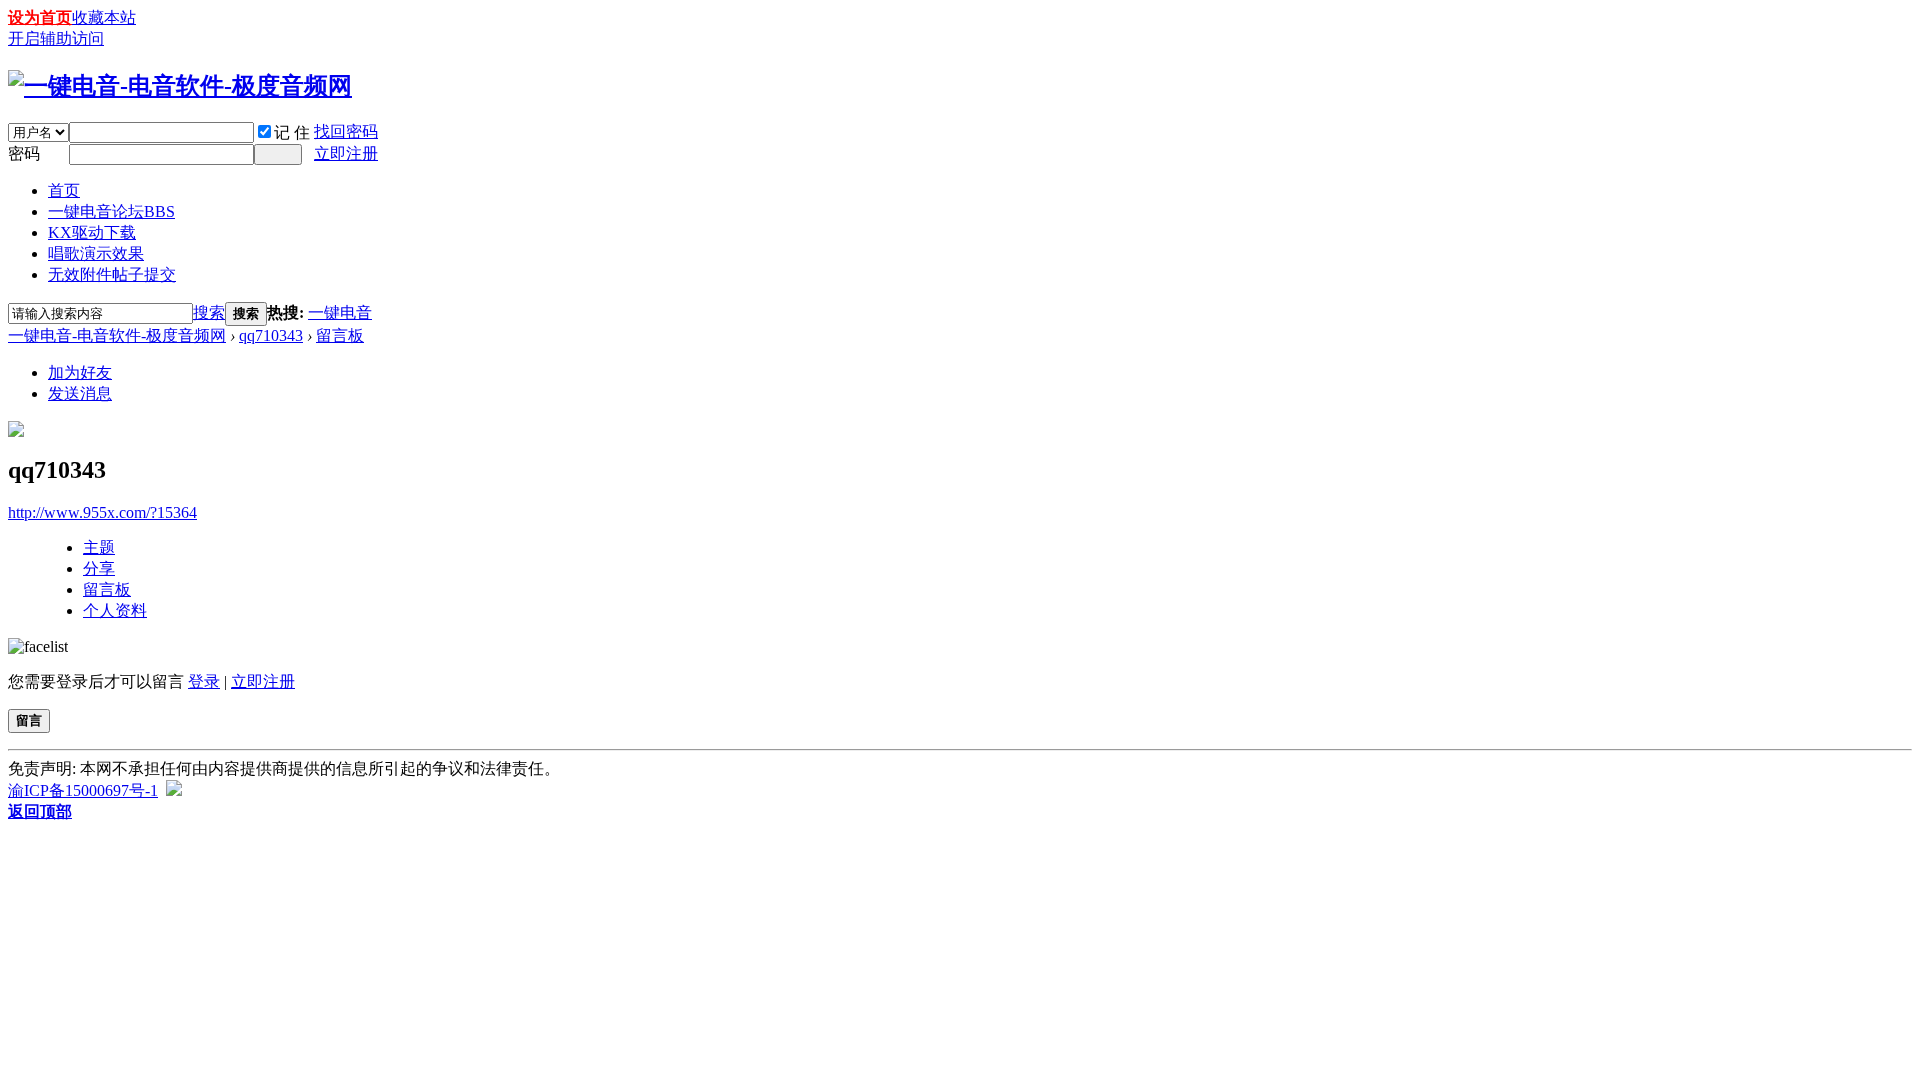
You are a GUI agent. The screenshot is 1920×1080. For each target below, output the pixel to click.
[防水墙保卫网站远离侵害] (174, 790)
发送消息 (80, 393)
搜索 (209, 312)
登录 (204, 681)
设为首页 (40, 17)
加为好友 (80, 372)
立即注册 (346, 153)
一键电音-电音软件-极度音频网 (117, 335)
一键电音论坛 (111, 211)
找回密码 (346, 131)
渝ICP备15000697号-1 (83, 790)
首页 (64, 190)
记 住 (292, 132)
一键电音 (340, 312)
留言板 (340, 335)
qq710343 (271, 335)
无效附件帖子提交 (112, 274)
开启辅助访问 (56, 38)
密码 (24, 153)
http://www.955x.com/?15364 (102, 512)
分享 (99, 568)
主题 (99, 547)
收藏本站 (104, 17)
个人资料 (115, 610)
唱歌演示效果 (96, 253)
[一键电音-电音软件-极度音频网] (180, 86)
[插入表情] (38, 646)
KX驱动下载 (92, 232)
